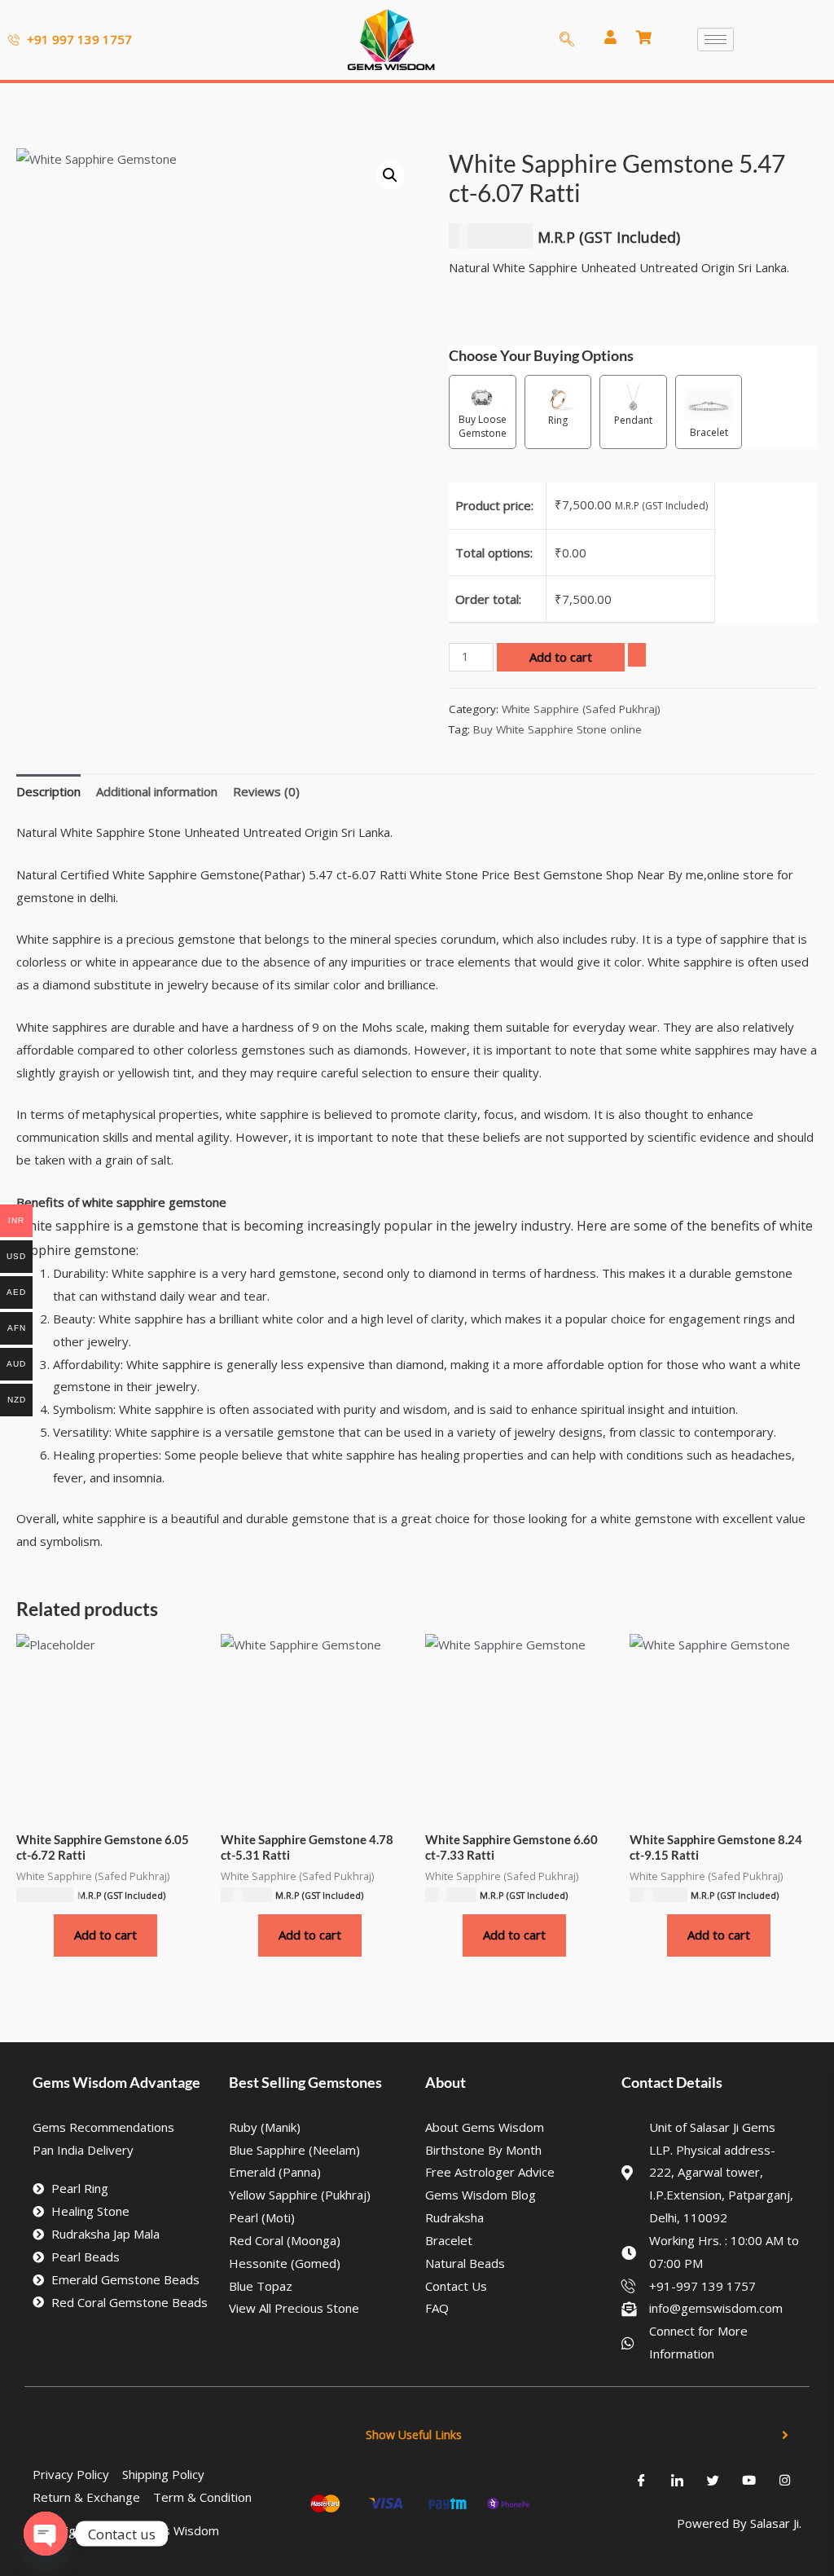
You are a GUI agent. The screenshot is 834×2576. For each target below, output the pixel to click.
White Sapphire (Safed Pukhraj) (581, 709)
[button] (390, 175)
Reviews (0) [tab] (266, 791)
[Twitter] (713, 2480)
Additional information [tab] (157, 791)
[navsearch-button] (562, 40)
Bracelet (709, 432)
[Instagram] (785, 2480)
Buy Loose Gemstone (483, 426)
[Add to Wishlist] (637, 655)
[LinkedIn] (678, 2480)
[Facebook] (642, 2480)
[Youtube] (749, 2480)
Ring (558, 420)
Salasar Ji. (776, 2523)
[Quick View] (46, 1935)
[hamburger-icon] (715, 40)
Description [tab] (48, 791)
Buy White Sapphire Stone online (557, 729)
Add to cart (561, 657)
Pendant (633, 420)
